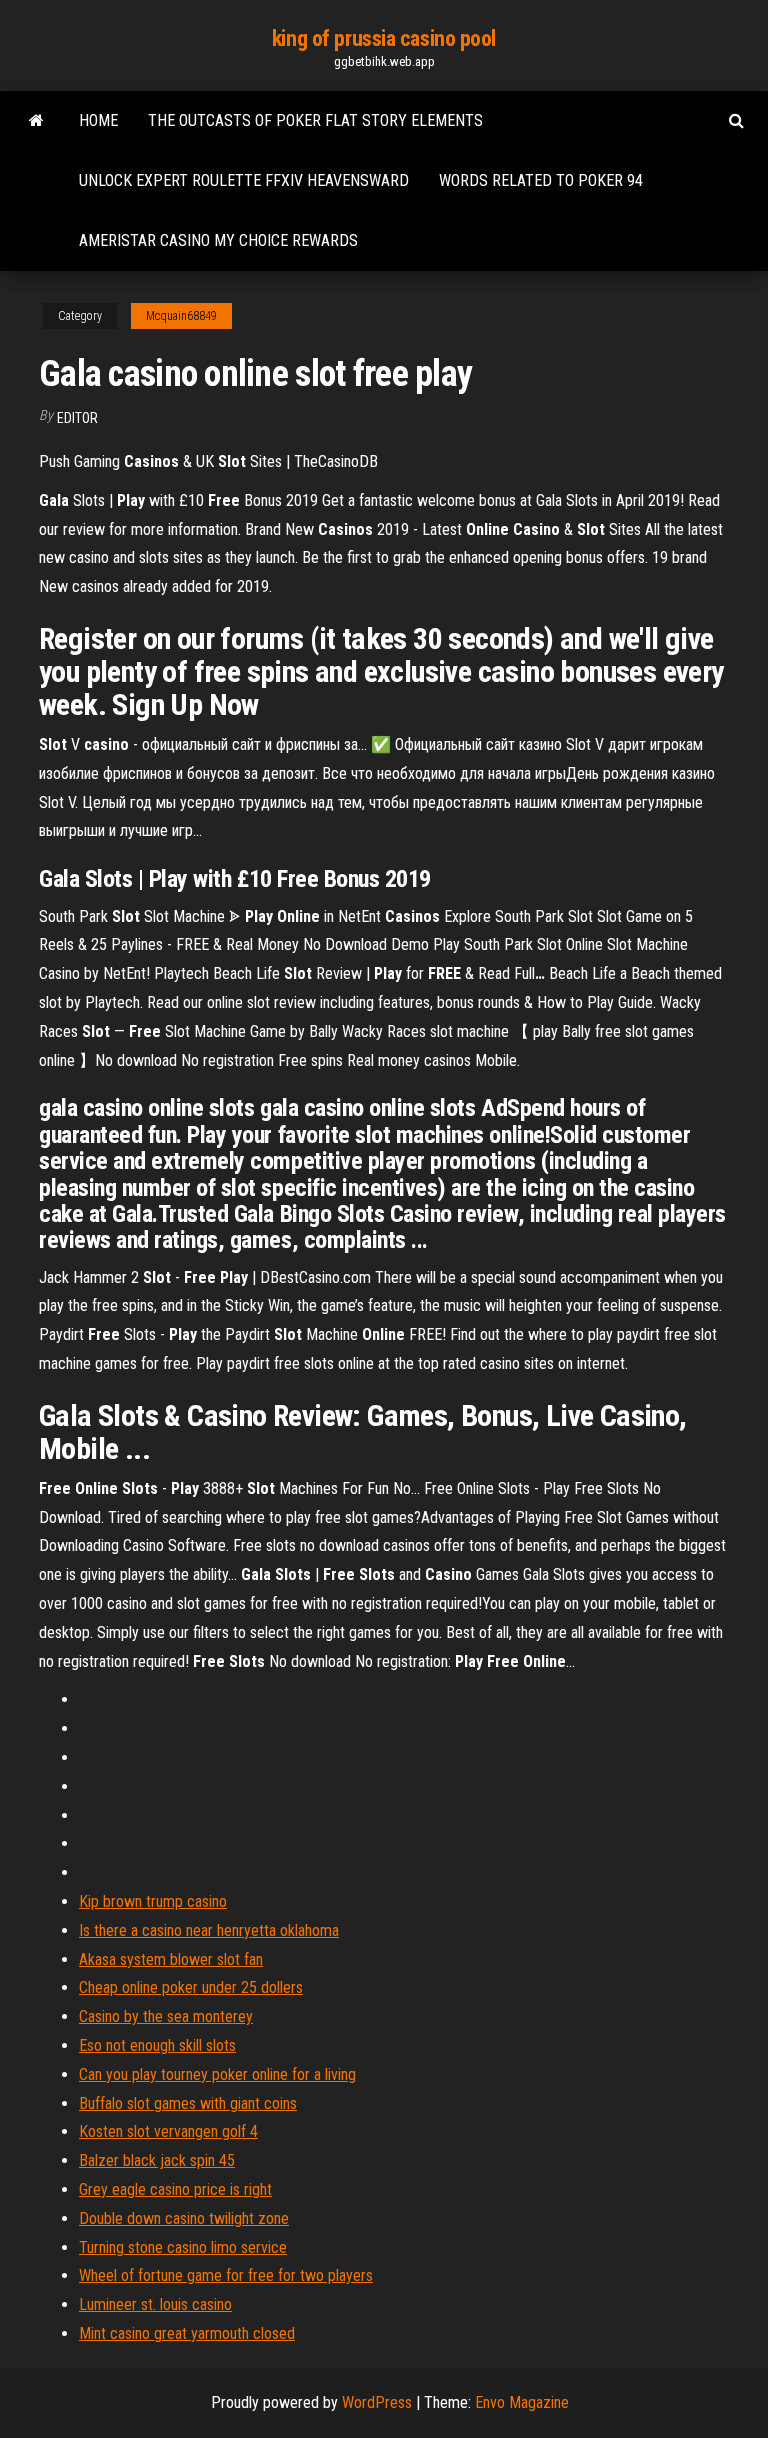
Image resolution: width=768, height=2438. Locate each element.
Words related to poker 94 (541, 180)
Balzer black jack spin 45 (157, 2160)
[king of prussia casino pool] (36, 121)
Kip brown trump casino (153, 1901)
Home (98, 120)
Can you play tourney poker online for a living (217, 2074)
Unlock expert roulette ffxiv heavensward (244, 180)
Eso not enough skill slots (157, 2045)
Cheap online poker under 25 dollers (191, 1987)
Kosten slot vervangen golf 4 (168, 2131)
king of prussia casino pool (384, 38)
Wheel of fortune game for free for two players (226, 2275)
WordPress (377, 2402)
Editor (77, 418)
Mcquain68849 (181, 316)
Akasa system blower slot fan (171, 1959)
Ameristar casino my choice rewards (218, 240)
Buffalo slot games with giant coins (188, 2103)
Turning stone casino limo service (183, 2247)
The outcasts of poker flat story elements (315, 120)
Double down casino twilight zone (184, 2218)
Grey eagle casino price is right (175, 2189)
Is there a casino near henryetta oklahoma (209, 1930)
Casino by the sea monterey (166, 2016)
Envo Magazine (522, 2402)
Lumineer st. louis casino (155, 2304)
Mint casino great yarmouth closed (187, 2333)
